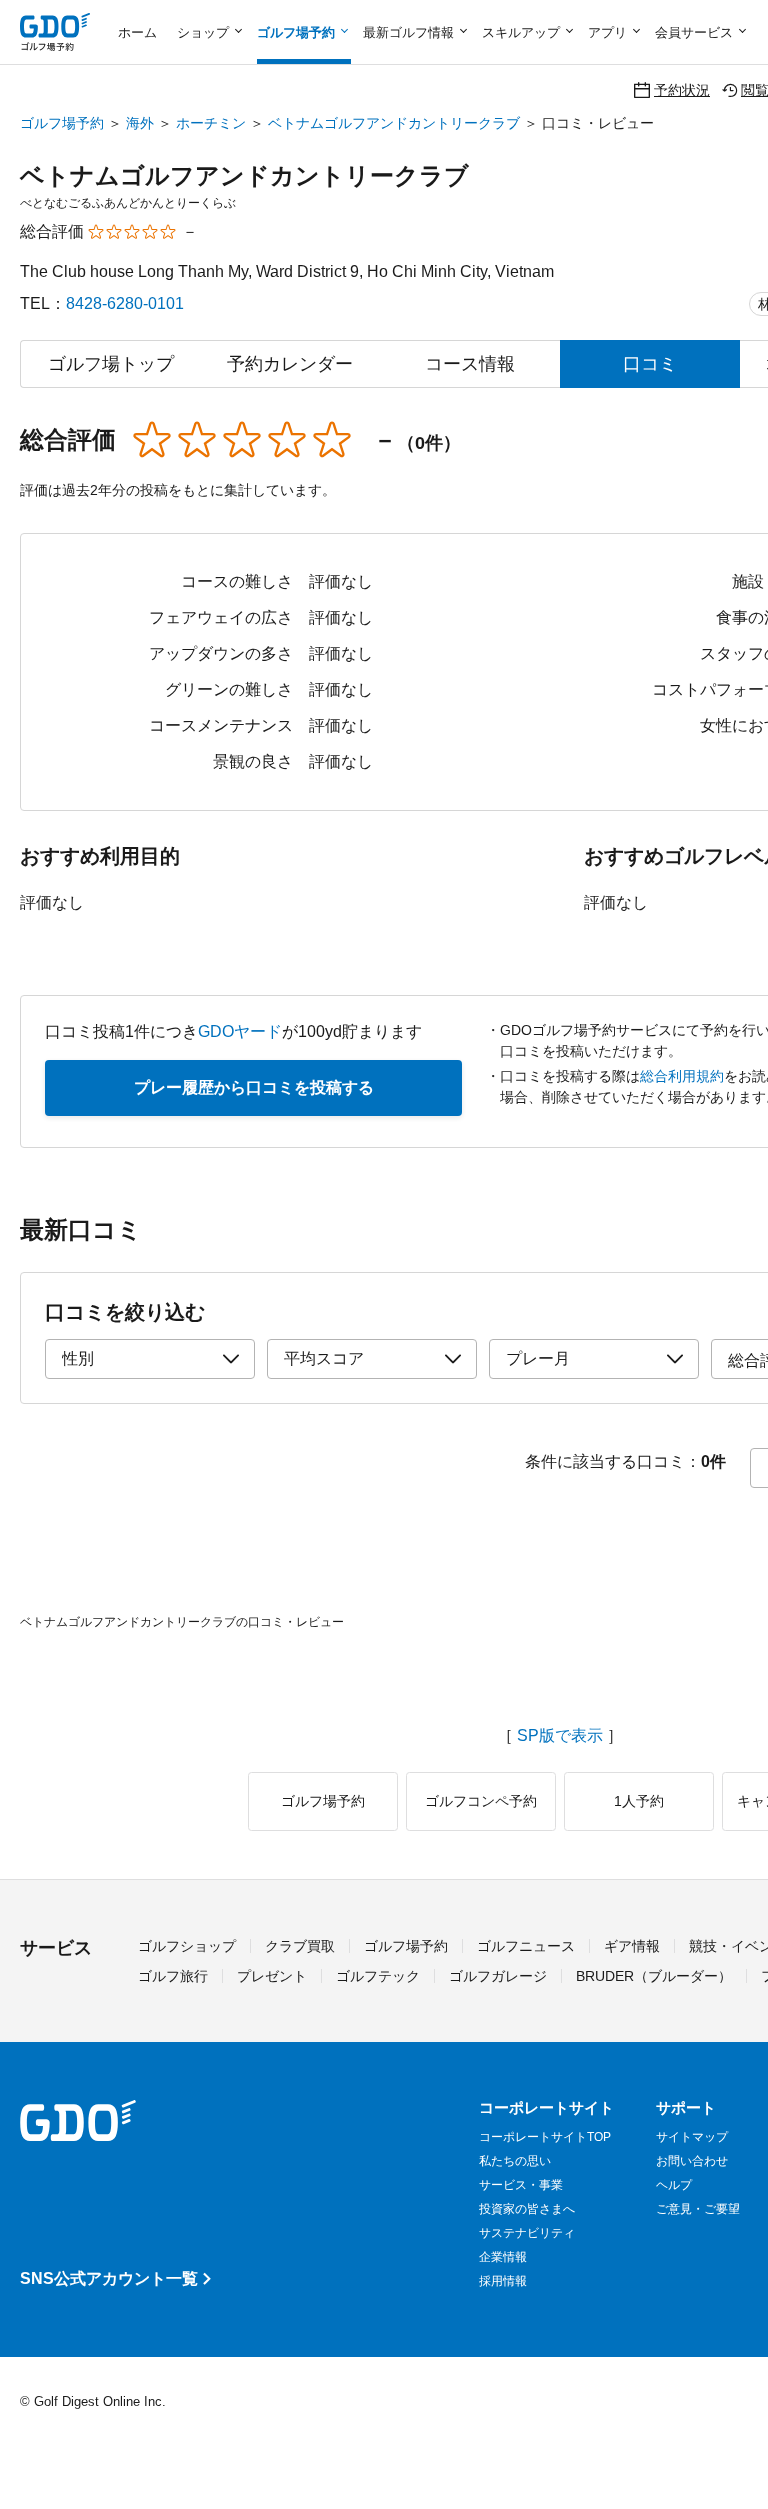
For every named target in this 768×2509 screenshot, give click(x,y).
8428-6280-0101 (125, 303)
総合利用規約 (682, 1076)
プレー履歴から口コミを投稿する (254, 1087)
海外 (140, 123)
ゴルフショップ (187, 1946)
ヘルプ (674, 2185)
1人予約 (639, 1801)
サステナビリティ (527, 2233)
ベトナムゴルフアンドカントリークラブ (394, 123)
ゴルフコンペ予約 (481, 1801)
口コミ (650, 364)
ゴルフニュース (526, 1946)
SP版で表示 (560, 1736)
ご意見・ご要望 (698, 2209)
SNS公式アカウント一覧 (109, 2278)
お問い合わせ (692, 2161)
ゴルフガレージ (498, 1976)
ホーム (137, 32)
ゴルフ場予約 (62, 123)
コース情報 (470, 364)
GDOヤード (240, 1031)
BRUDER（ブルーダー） (654, 1976)
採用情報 (503, 2281)
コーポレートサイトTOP (545, 2137)
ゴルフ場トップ (111, 364)
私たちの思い (515, 2161)
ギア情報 (632, 1946)
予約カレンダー (290, 364)
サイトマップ (692, 2137)
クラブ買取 (300, 1946)
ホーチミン (211, 123)
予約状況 (682, 89)
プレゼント (272, 1976)
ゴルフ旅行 (173, 1976)
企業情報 (503, 2257)
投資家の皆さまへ (527, 2209)
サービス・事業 (521, 2185)
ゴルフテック (378, 1976)
